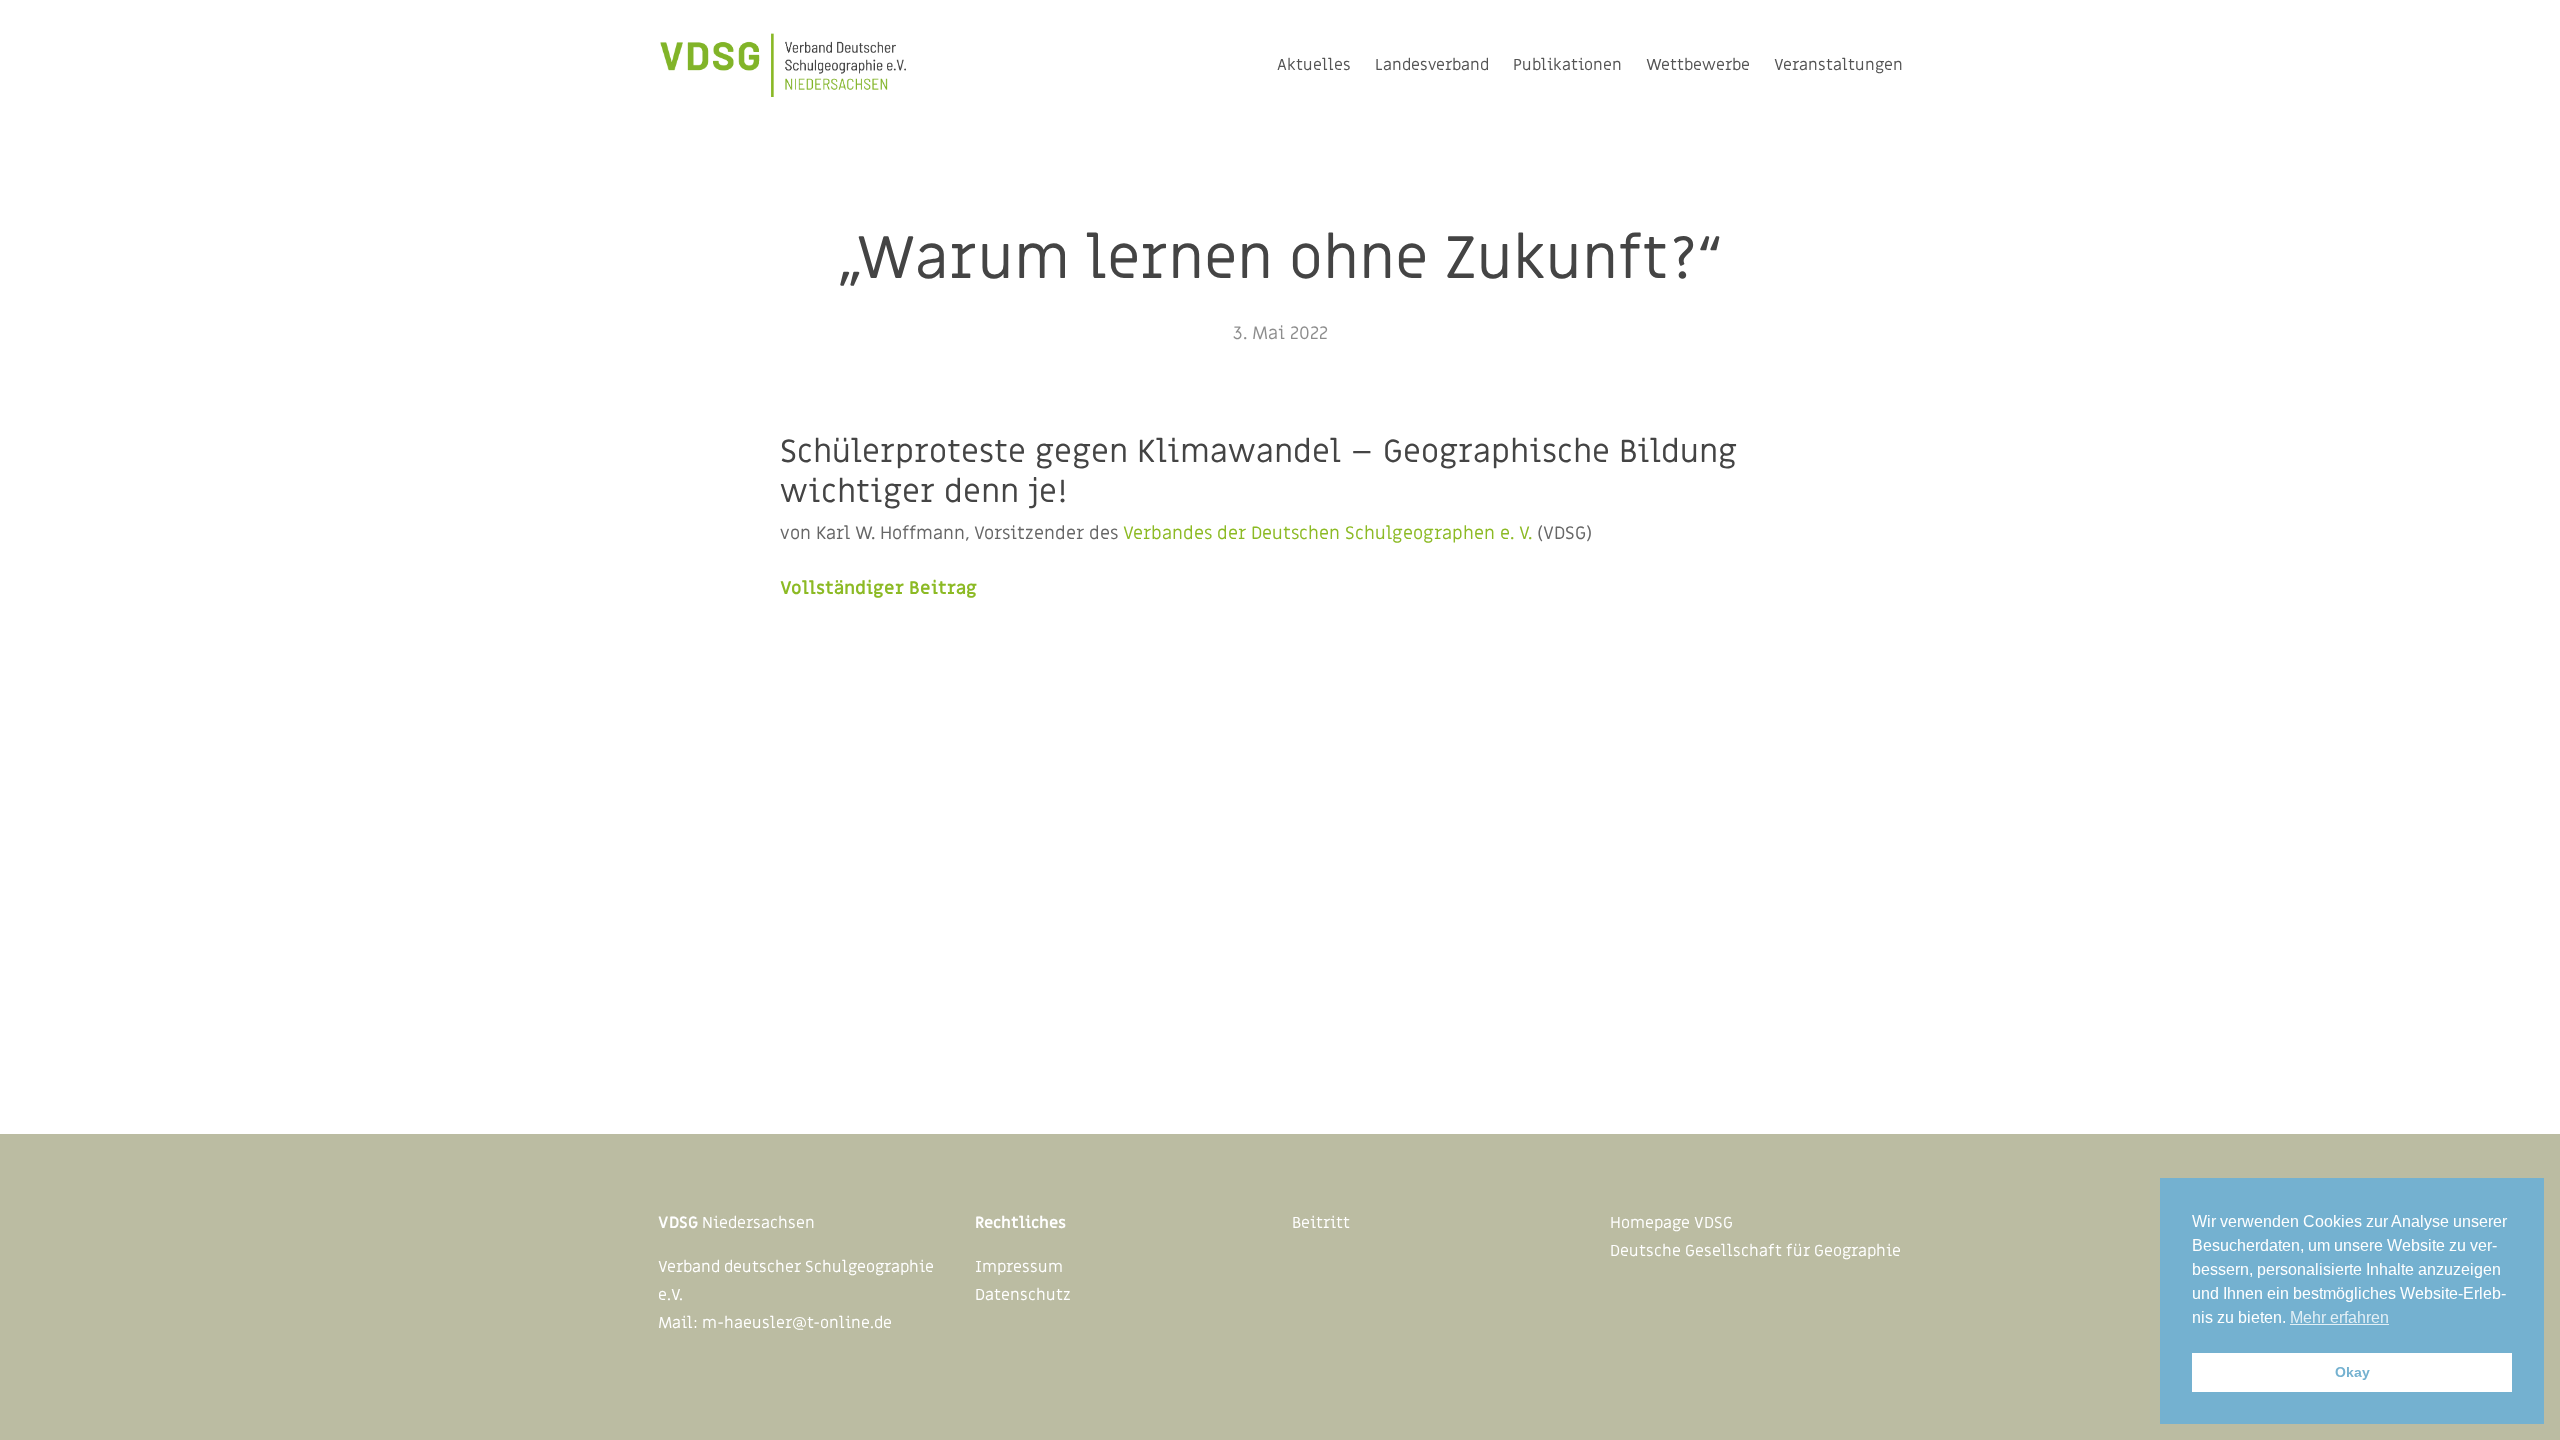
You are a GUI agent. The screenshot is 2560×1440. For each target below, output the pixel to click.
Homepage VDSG (1671, 1223)
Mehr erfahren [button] (2339, 1317)
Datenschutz (1023, 1295)
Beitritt (1321, 1223)
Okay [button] (2352, 1372)
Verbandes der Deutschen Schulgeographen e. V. (1327, 533)
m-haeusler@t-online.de (797, 1323)
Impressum (1019, 1267)
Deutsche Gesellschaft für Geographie (1755, 1251)
